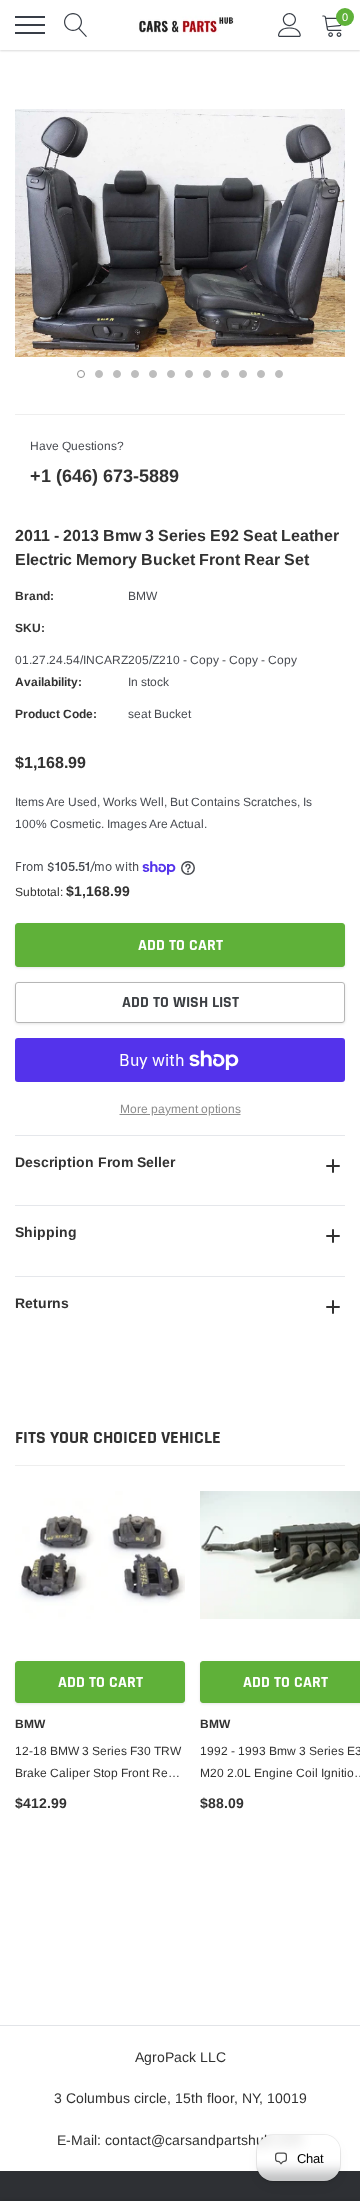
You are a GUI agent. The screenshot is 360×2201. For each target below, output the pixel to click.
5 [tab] (153, 374)
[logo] (185, 25)
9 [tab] (225, 374)
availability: (48, 682)
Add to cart (100, 1682)
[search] (76, 25)
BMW (142, 596)
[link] (100, 1576)
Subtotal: (39, 892)
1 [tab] (81, 374)
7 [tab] (189, 374)
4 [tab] (135, 374)
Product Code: (56, 714)
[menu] (30, 25)
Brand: (34, 596)
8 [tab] (207, 374)
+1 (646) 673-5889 (104, 476)
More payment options (180, 1109)
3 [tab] (117, 374)
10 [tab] (243, 374)
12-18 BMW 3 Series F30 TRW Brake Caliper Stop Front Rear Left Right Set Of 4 (98, 1764)
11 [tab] (261, 374)
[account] (290, 25)
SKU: (30, 628)
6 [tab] (171, 374)
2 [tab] (99, 374)
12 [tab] (279, 374)
